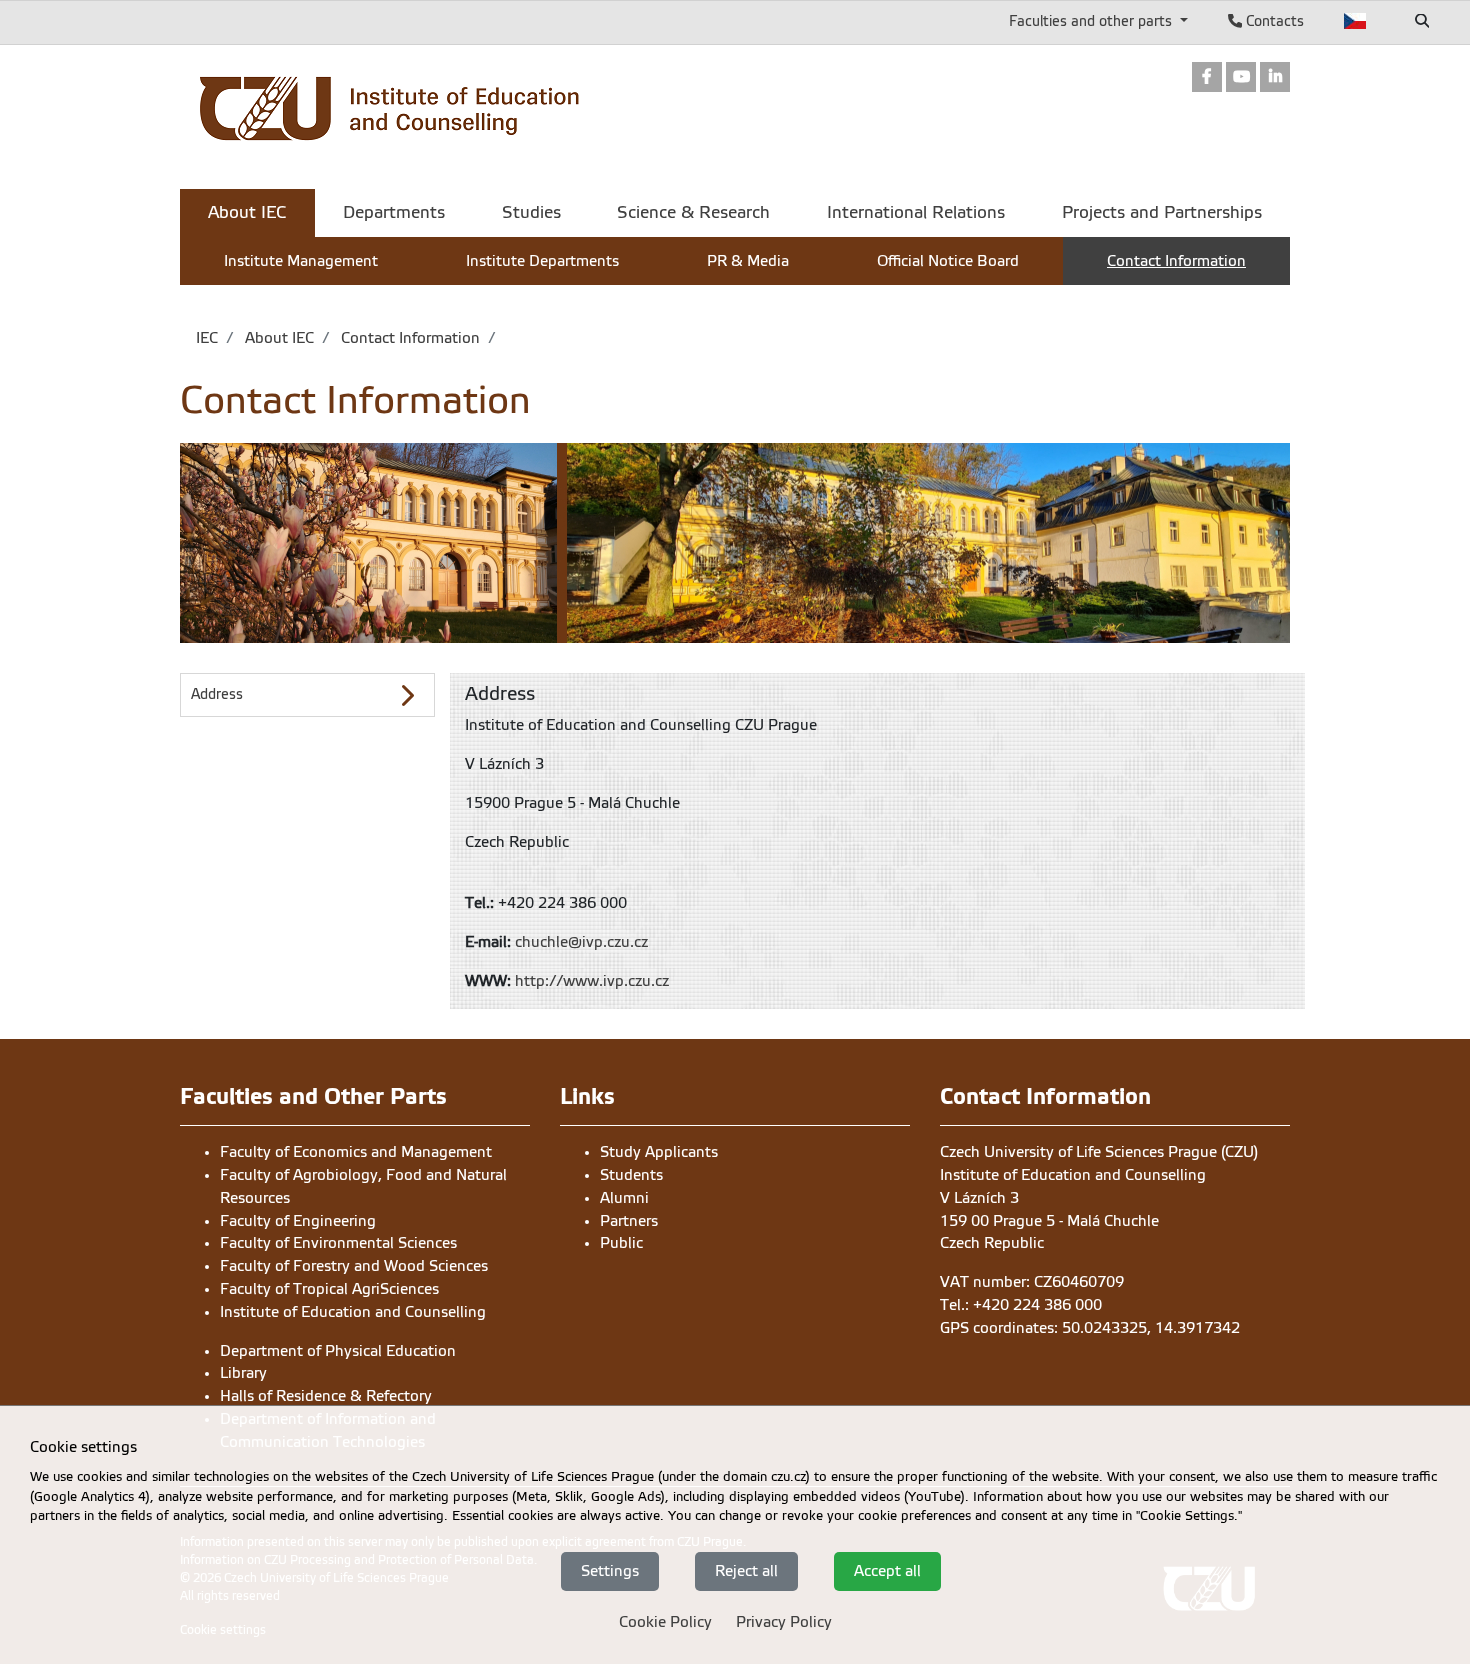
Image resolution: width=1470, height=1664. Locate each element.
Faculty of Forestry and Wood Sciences (354, 1266)
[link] (1207, 78)
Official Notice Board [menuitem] (948, 261)
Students (631, 1175)
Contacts (1273, 21)
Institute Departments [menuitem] (542, 261)
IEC (207, 338)
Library (243, 1373)
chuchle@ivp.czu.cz (581, 942)
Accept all (887, 1571)
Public (621, 1243)
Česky (1355, 21)
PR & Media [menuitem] (748, 261)
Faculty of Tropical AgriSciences (329, 1289)
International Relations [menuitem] (916, 212)
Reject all (746, 1571)
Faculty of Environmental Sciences (338, 1243)
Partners (629, 1221)
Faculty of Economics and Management (356, 1152)
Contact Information (408, 338)
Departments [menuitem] (394, 212)
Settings (610, 1571)
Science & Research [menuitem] (693, 212)
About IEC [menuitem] (247, 212)
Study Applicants (659, 1152)
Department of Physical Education (338, 1351)
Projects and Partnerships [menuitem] (1162, 212)
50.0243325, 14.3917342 (1151, 1328)
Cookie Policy (665, 1622)
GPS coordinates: (1001, 1328)
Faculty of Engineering (298, 1221)
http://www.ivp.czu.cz (592, 981)
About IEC (277, 338)
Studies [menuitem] (531, 212)
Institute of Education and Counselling (353, 1312)
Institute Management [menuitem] (301, 261)
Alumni (624, 1198)
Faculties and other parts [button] (1092, 21)
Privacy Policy (784, 1622)
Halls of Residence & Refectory (326, 1396)
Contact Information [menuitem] (1176, 261)
